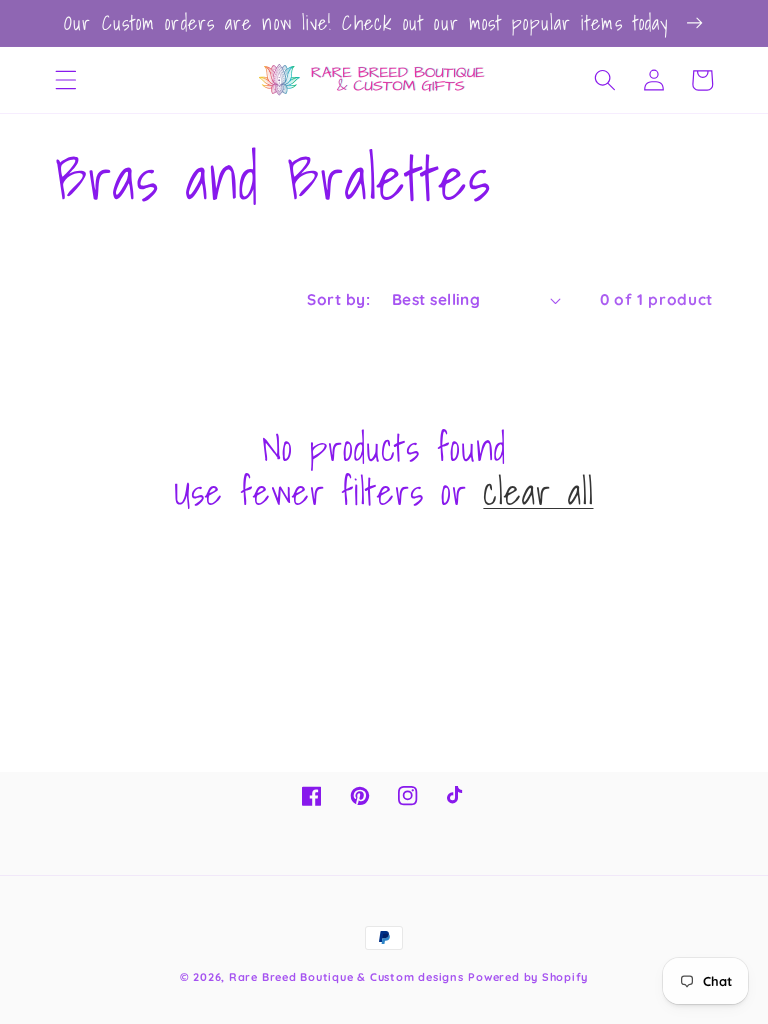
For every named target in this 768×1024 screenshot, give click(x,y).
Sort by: (338, 299)
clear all (538, 493)
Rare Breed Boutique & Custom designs (346, 977)
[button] (66, 80)
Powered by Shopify (528, 977)
